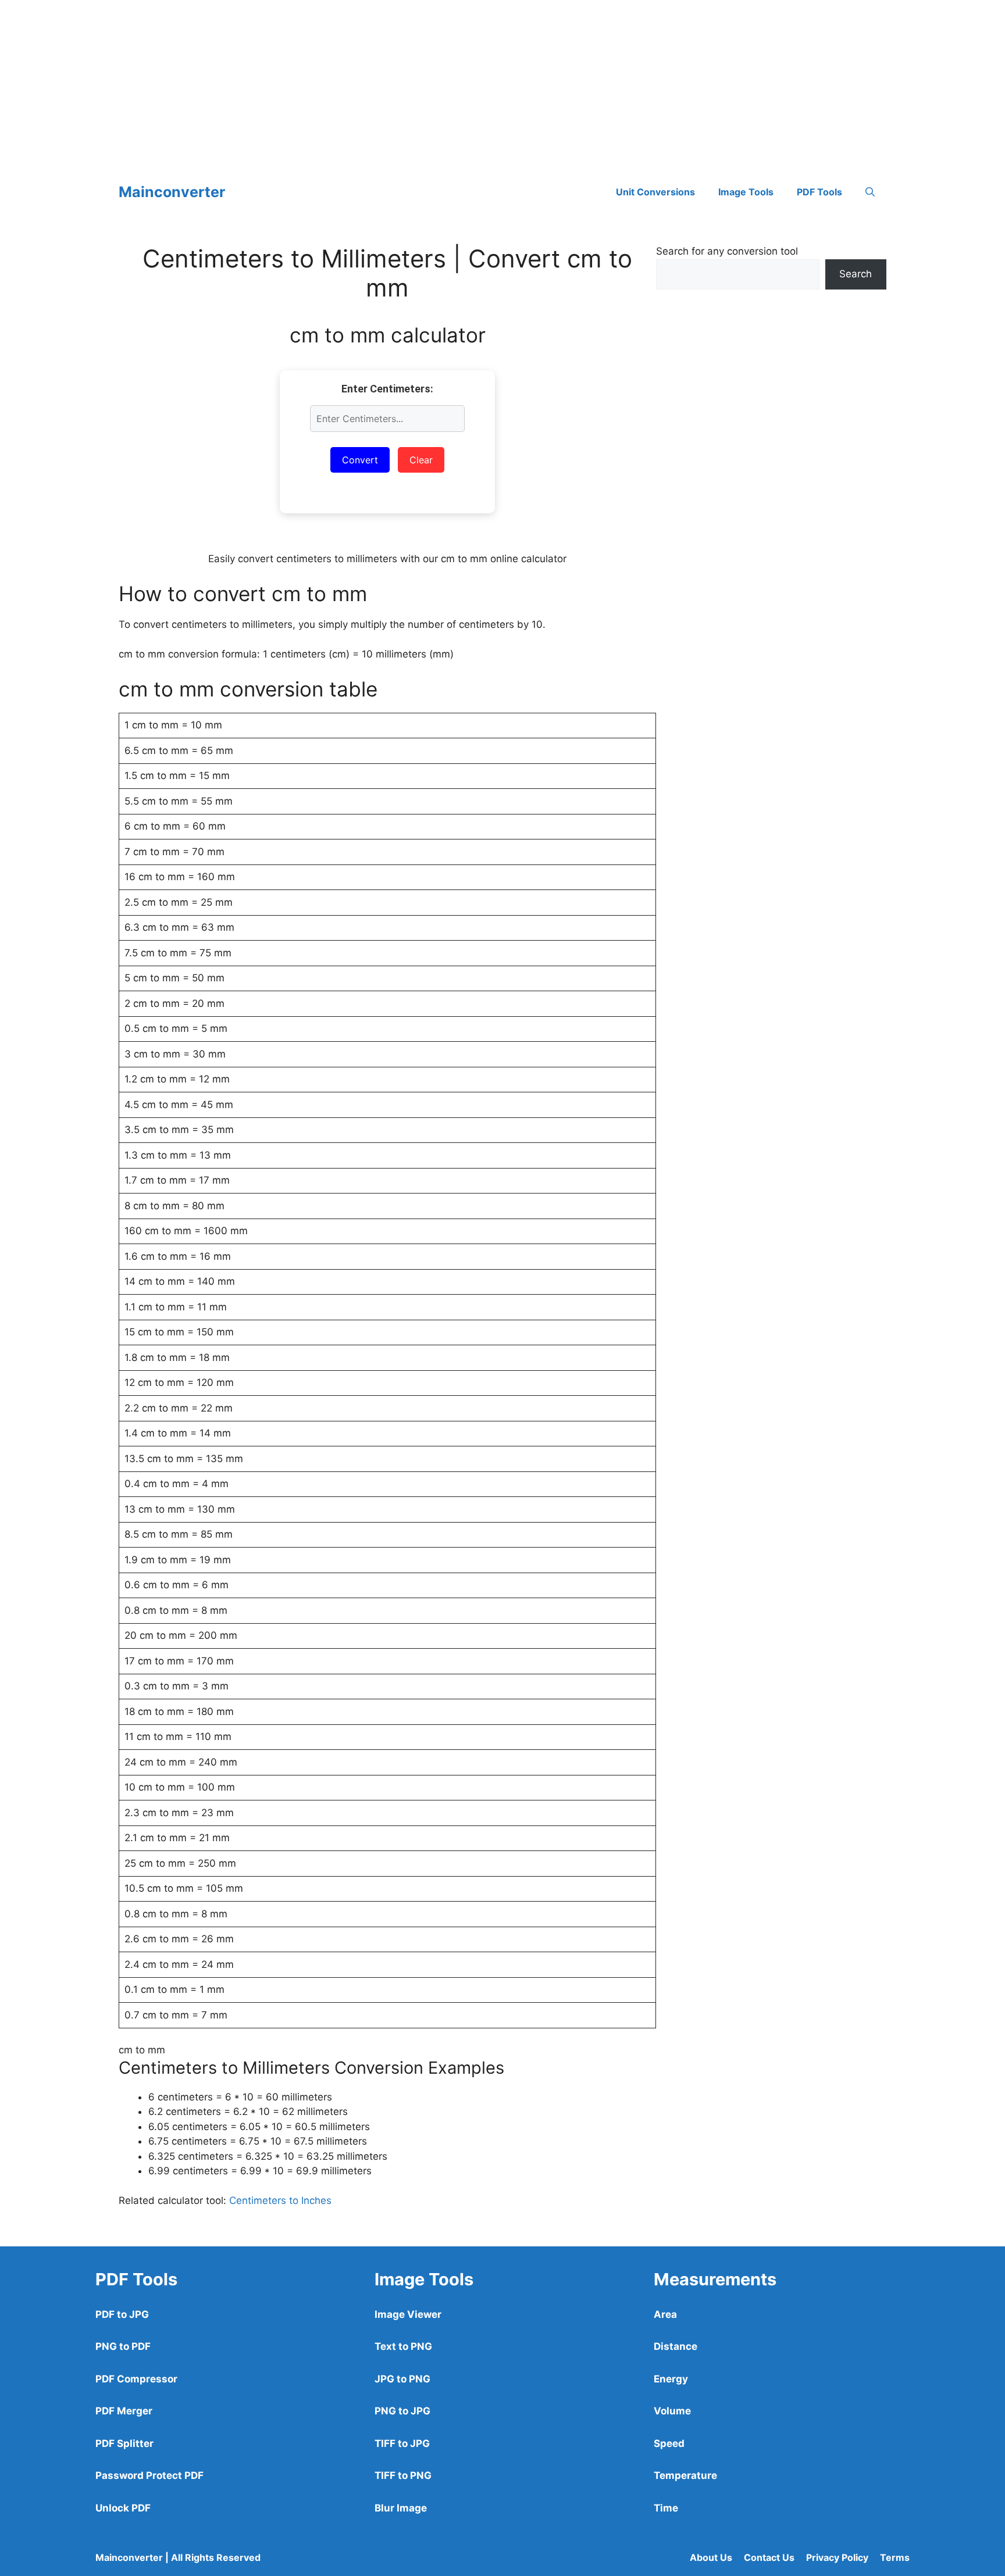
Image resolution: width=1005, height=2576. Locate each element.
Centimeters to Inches (280, 2200)
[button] (870, 192)
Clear (421, 460)
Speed (669, 2443)
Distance (676, 2346)
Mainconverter (172, 192)
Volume (672, 2411)
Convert (360, 460)
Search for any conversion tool (727, 251)
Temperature (685, 2475)
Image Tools (746, 192)
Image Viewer (408, 2314)
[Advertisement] (349, 81)
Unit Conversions (655, 192)
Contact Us (769, 2557)
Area (665, 2314)
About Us (711, 2557)
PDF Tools (819, 192)
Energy (671, 2379)
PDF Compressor (136, 2379)
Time (666, 2508)
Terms (895, 2557)
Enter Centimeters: (387, 389)
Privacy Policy (837, 2557)
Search (856, 274)
